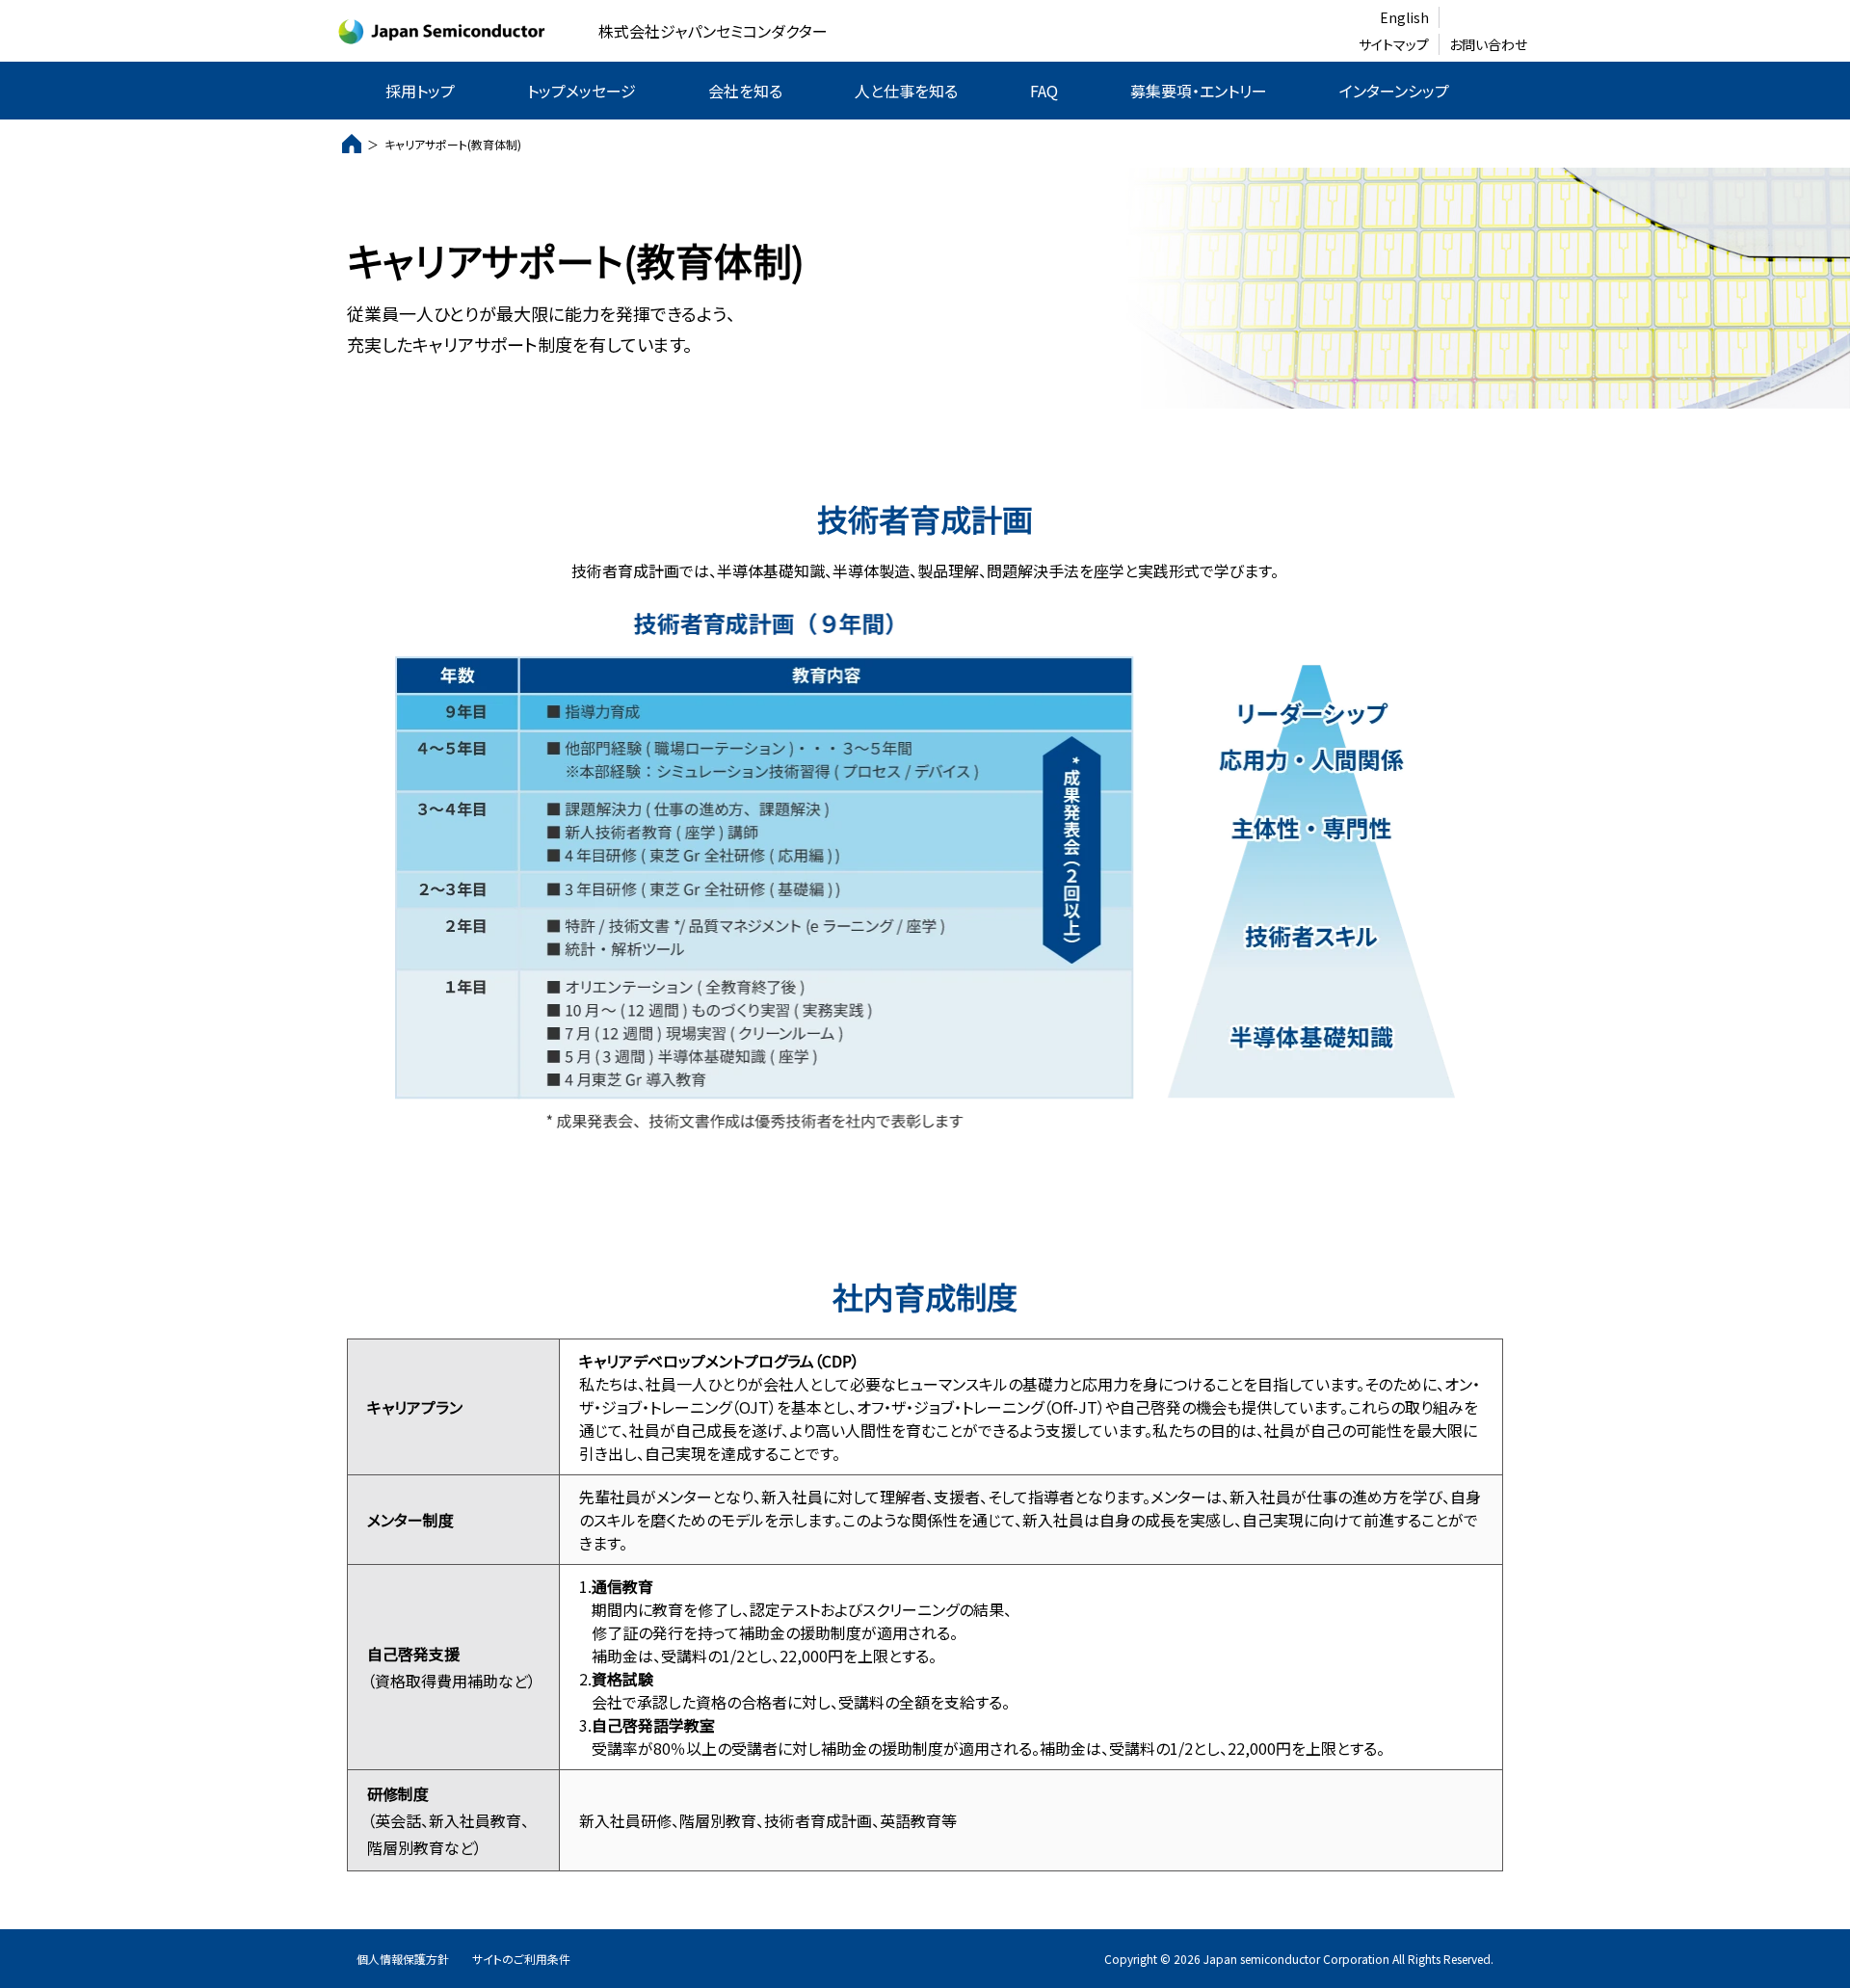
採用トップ (420, 91)
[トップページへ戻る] (352, 144)
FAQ (1044, 91)
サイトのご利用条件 (521, 1959)
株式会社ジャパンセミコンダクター (713, 31)
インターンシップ (1394, 91)
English (1404, 17)
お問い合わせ (1488, 44)
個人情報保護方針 (403, 1959)
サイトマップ (1394, 44)
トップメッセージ (581, 91)
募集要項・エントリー (1199, 91)
